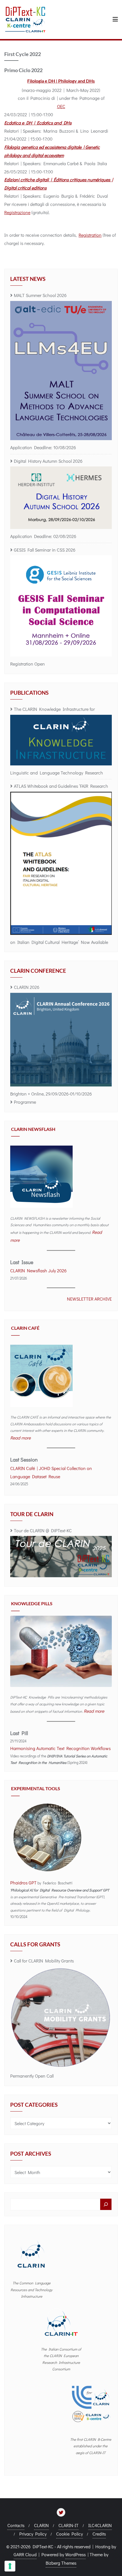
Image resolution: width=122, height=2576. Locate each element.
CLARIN (41, 2525)
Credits (99, 2534)
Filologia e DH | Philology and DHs (61, 81)
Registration (90, 235)
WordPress (75, 2554)
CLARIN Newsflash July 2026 (38, 1270)
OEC (61, 106)
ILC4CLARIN (100, 2525)
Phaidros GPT (23, 1883)
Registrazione (17, 212)
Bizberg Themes (61, 2563)
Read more (20, 1438)
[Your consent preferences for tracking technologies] (10, 2566)
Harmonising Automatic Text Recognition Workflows (60, 1748)
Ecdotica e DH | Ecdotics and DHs (38, 123)
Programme (25, 1102)
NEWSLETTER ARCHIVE (89, 1299)
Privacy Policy (33, 2534)
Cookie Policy (70, 2534)
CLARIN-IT (69, 2525)
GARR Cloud (25, 2554)
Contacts (16, 2525)
